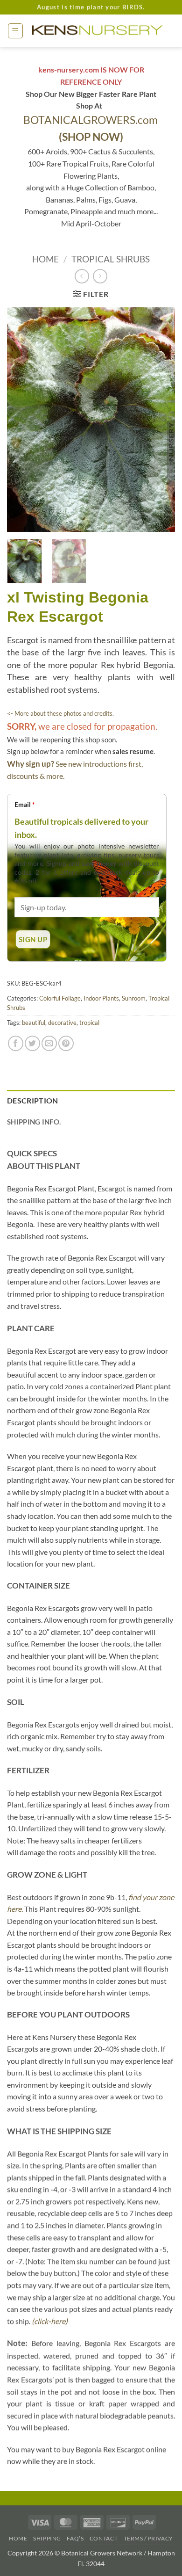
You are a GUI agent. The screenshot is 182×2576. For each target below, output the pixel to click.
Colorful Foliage (60, 998)
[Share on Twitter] (32, 1043)
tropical (89, 1023)
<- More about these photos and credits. (60, 713)
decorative (62, 1023)
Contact (104, 2538)
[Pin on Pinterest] (66, 1043)
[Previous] (22, 420)
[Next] (160, 420)
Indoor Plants (101, 998)
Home (45, 259)
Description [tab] (33, 1100)
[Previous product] (100, 276)
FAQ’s (75, 2538)
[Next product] (82, 276)
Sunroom (134, 998)
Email (25, 804)
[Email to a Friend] (49, 1043)
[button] (15, 31)
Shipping (47, 2538)
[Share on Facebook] (16, 1043)
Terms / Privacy (148, 2538)
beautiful (34, 1023)
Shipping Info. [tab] (34, 1122)
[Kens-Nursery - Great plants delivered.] (99, 31)
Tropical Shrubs (111, 259)
